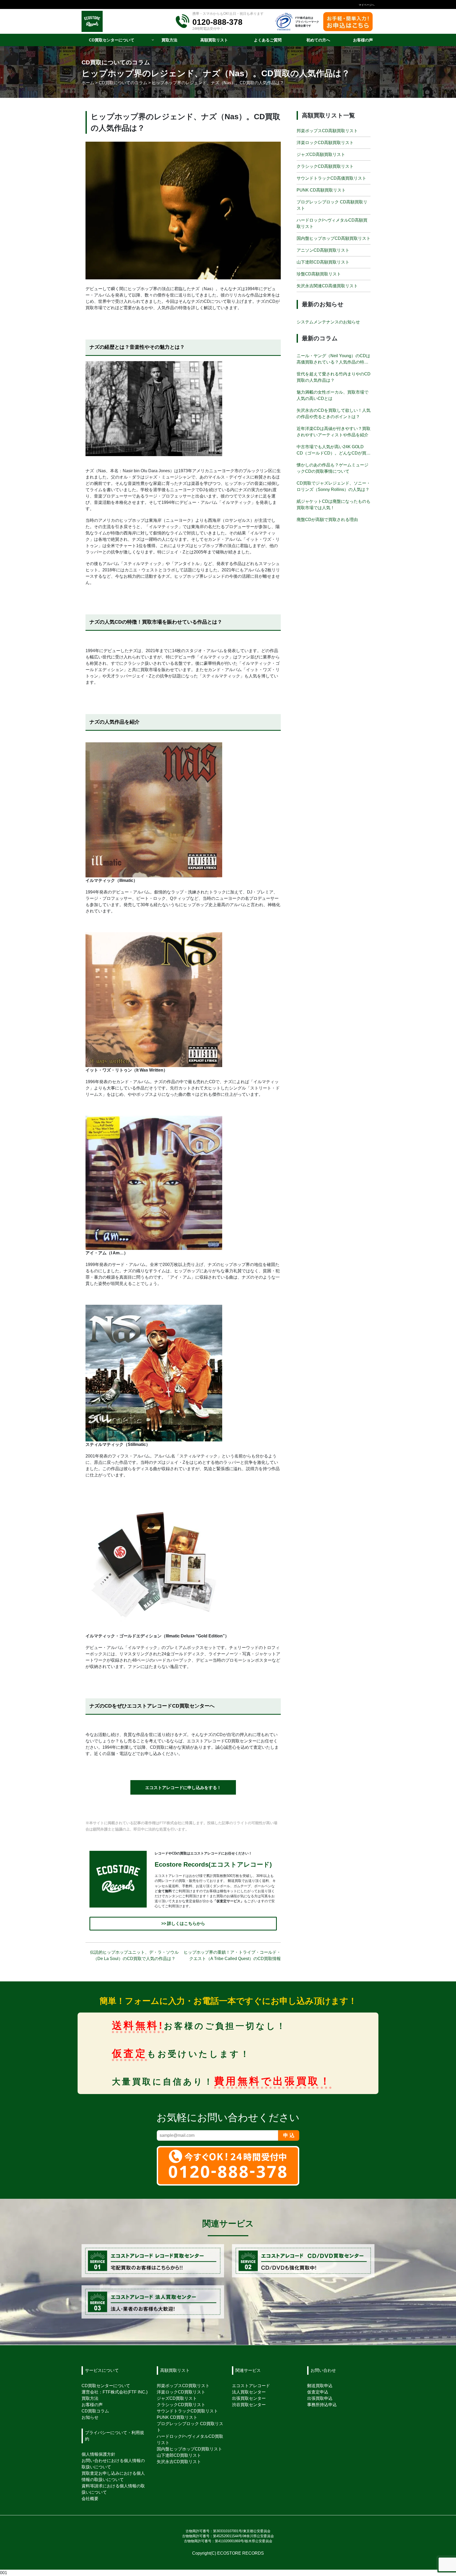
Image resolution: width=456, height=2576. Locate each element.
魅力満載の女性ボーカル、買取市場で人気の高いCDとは (332, 395)
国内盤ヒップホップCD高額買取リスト (334, 238)
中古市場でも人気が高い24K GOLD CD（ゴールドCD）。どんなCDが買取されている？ (334, 450)
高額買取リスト (175, 2370)
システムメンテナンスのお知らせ (328, 322)
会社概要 (90, 2499)
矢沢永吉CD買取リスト (179, 2462)
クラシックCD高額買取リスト (325, 166)
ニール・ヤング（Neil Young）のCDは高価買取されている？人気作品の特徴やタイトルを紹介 (333, 359)
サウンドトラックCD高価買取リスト (331, 178)
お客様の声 (92, 2405)
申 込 (289, 2135)
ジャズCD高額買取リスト (321, 154)
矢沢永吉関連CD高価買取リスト (327, 286)
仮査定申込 (318, 2392)
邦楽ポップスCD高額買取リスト (327, 131)
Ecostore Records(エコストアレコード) (213, 1864)
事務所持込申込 (322, 2405)
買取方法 (90, 2398)
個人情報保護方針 (98, 2454)
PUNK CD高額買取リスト (321, 190)
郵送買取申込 (320, 2386)
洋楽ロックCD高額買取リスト (325, 143)
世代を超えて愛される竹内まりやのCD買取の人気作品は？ (334, 377)
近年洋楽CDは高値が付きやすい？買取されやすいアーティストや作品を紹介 (334, 432)
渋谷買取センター (249, 2405)
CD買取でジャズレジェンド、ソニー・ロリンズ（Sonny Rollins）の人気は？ (334, 486)
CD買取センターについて (106, 2386)
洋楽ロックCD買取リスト (181, 2392)
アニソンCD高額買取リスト (323, 250)
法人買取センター (249, 2392)
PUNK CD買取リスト (177, 2417)
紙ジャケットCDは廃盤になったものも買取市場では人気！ (334, 505)
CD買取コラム (95, 2411)
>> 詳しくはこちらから (183, 1923)
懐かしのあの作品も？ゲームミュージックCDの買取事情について (332, 468)
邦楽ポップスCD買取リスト (183, 2386)
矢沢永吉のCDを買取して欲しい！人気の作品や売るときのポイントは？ (334, 414)
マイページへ (367, 5)
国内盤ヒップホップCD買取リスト (189, 2449)
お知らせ (90, 2417)
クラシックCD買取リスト (181, 2405)
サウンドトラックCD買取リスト (187, 2411)
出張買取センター (249, 2398)
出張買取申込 (320, 2398)
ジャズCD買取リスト (177, 2398)
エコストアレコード (251, 2386)
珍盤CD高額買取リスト (319, 274)
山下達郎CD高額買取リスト (323, 262)
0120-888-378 (217, 22)
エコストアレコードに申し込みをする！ (183, 1788)
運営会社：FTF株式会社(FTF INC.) (115, 2392)
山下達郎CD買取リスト (179, 2455)
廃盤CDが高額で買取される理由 (327, 520)
